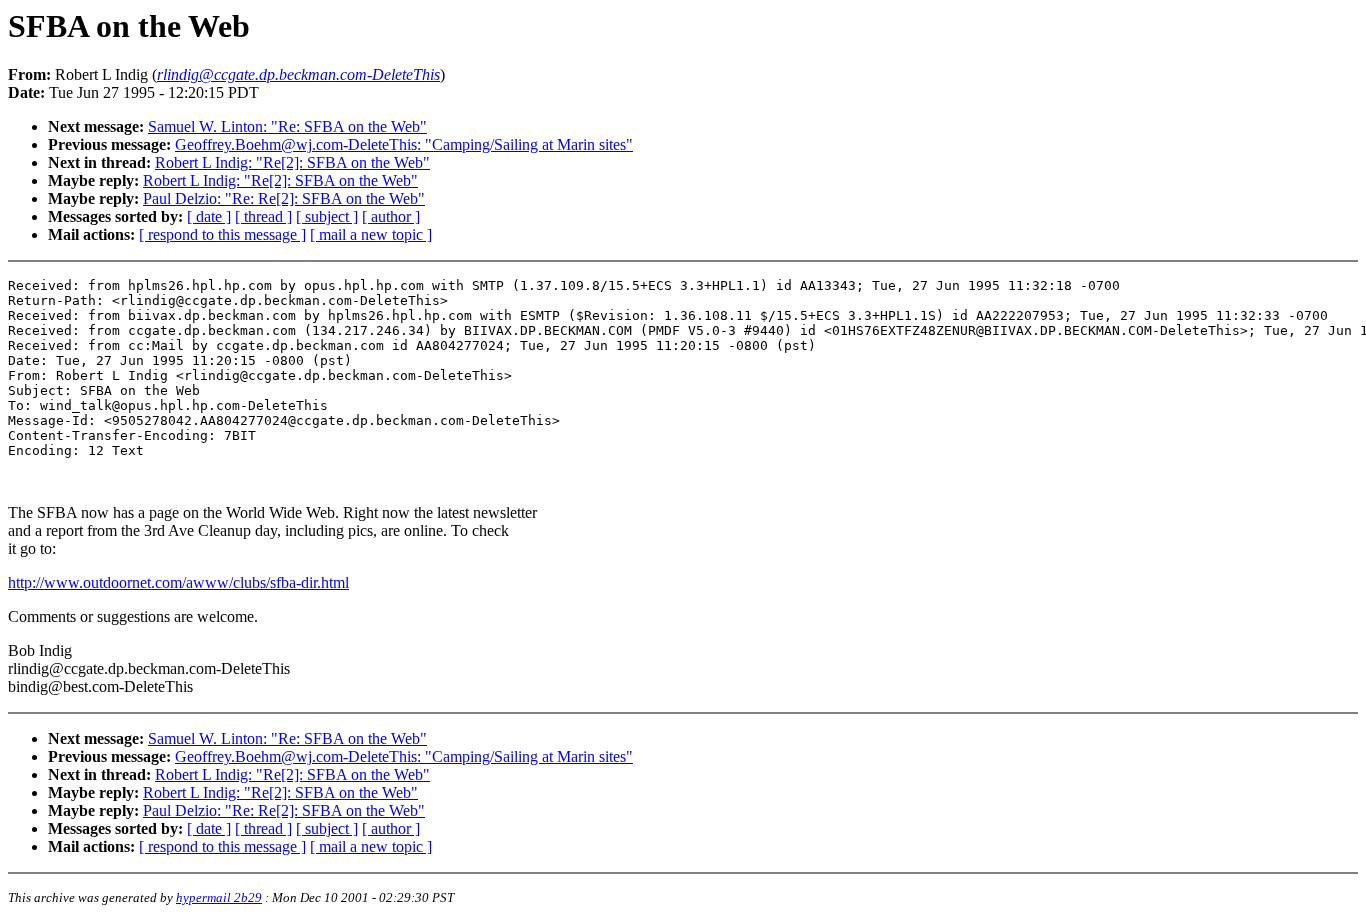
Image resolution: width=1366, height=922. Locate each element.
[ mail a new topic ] (371, 234)
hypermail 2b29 (219, 897)
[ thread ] (263, 216)
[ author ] (391, 216)
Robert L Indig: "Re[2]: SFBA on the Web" (292, 162)
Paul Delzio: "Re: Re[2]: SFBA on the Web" (284, 198)
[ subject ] (327, 216)
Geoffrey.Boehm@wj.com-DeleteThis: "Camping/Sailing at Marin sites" (404, 144)
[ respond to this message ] (222, 234)
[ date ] (209, 216)
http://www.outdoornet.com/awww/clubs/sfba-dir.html (178, 582)
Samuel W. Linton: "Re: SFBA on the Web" (287, 126)
